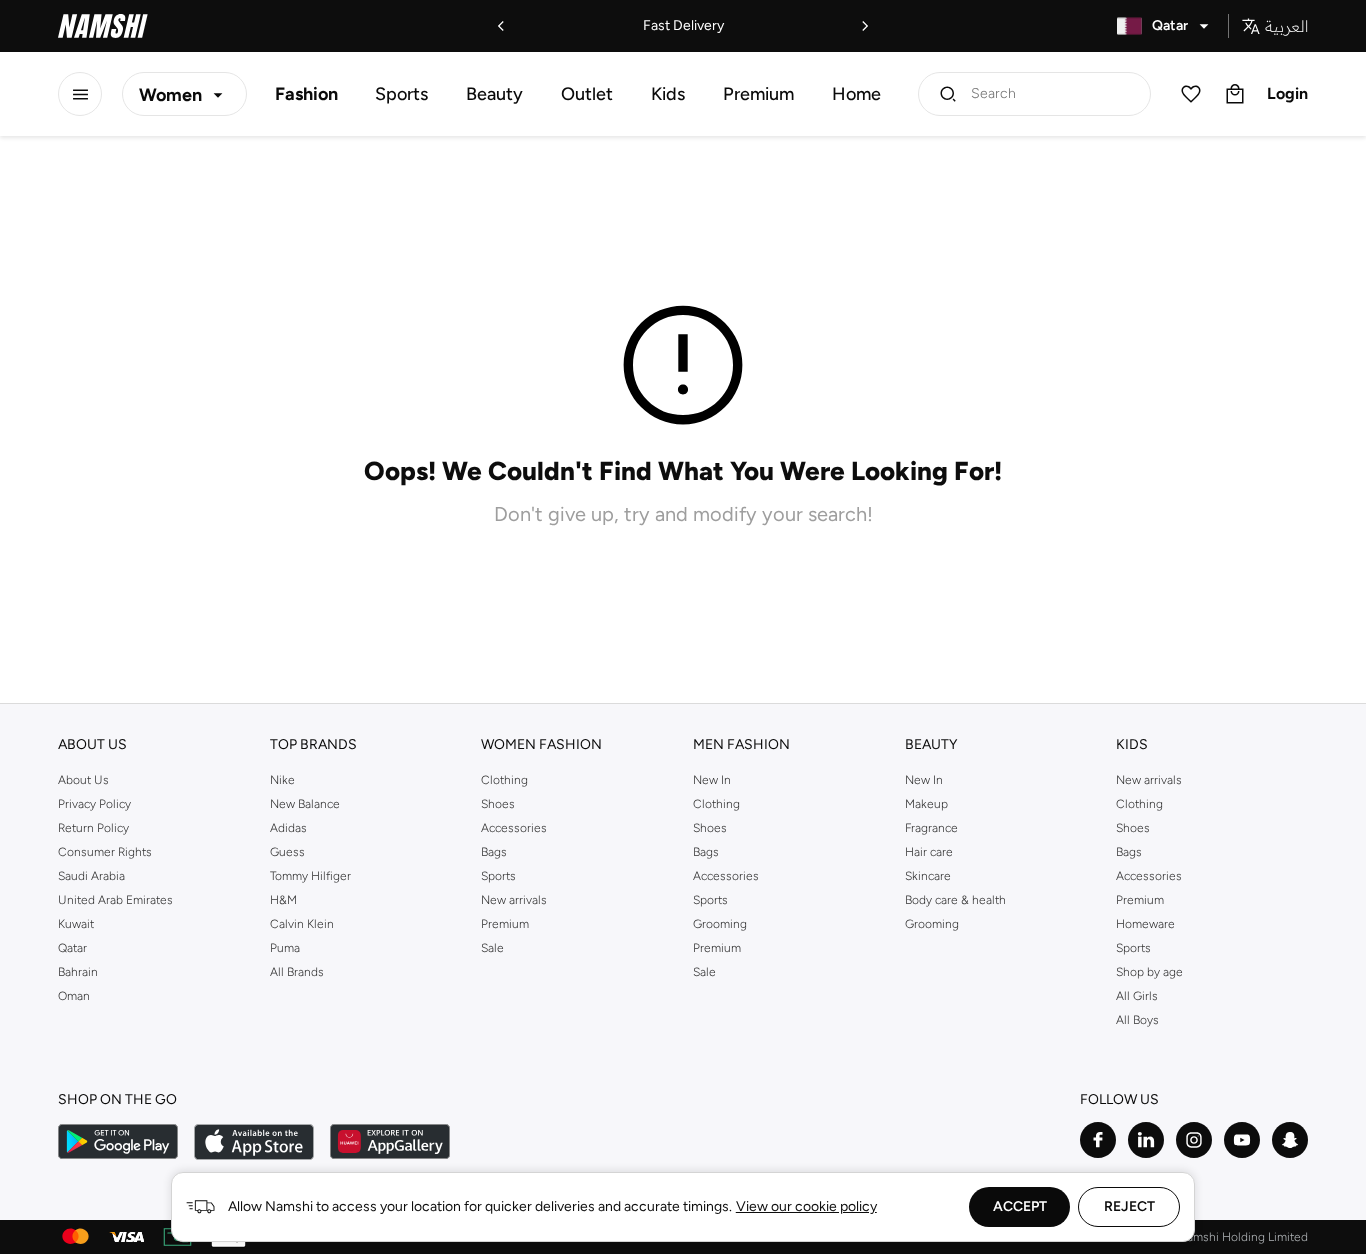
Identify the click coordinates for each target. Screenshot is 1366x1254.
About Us (83, 780)
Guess (287, 852)
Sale (492, 948)
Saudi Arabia (91, 876)
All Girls (1137, 996)
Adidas (288, 828)
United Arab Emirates (115, 900)
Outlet (587, 94)
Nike (282, 780)
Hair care (929, 852)
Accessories (514, 828)
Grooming (720, 924)
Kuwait (76, 924)
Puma (285, 948)
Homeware (1145, 924)
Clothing (504, 780)
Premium (758, 94)
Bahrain (78, 972)
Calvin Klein (302, 924)
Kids (668, 94)
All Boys (1137, 1020)
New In (712, 780)
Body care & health (955, 900)
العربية (1286, 26)
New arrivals (514, 900)
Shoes (498, 804)
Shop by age (1149, 972)
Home (856, 94)
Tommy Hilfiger (310, 876)
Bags (494, 852)
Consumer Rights (105, 852)
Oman (74, 996)
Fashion (306, 94)
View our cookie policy (806, 1206)
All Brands (297, 972)
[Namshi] (103, 26)
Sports (401, 94)
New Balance (305, 804)
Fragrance (931, 828)
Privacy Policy (94, 804)
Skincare (928, 876)
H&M (283, 900)
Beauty (494, 94)
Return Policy (93, 828)
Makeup (926, 804)
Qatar (72, 948)
